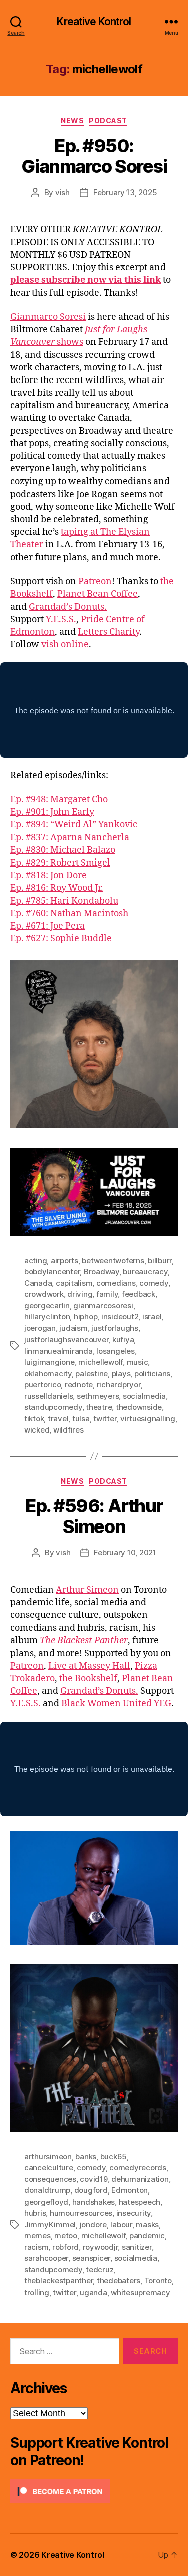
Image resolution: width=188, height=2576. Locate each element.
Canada (38, 1283)
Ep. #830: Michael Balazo (63, 850)
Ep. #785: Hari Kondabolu (64, 901)
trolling (37, 2292)
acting (35, 1260)
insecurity (134, 2213)
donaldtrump (47, 2190)
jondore (93, 2224)
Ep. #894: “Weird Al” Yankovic (74, 825)
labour (121, 2224)
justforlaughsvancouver (66, 1339)
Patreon (95, 581)
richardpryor (119, 1385)
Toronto (158, 2281)
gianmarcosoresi (103, 1306)
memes (37, 2235)
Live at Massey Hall (89, 1666)
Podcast (108, 120)
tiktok (34, 1419)
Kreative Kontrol (94, 21)
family (107, 1294)
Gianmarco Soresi (48, 317)
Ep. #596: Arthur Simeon (94, 1516)
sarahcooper (46, 2258)
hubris (35, 2213)
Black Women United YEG (116, 1704)
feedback (139, 1294)
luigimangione (49, 1362)
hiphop (85, 1317)
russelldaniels (48, 1396)
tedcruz (100, 2270)
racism (36, 2247)
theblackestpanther (58, 2281)
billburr (160, 1260)
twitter (105, 1419)
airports (64, 1260)
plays (121, 1373)
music (138, 1362)
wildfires (68, 1430)
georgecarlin (47, 1306)
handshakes (93, 2202)
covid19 (93, 2179)
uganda (93, 2292)
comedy (154, 1283)
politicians (152, 1373)
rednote (79, 1385)
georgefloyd (46, 2202)
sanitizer (137, 2247)
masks (147, 2224)
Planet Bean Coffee (98, 594)
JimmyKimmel (50, 2224)
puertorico (42, 1385)
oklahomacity (48, 1373)
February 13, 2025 (125, 192)
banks (86, 2157)
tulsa (81, 1419)
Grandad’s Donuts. (68, 607)
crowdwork (44, 1294)
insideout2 (120, 1317)
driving (80, 1294)
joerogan (40, 1328)
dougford (91, 2190)
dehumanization (140, 2179)
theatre (99, 1407)
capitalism (74, 1283)
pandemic (147, 2235)
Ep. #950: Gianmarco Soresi (94, 156)
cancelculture (49, 2168)
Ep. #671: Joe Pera (47, 926)
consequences (50, 2179)
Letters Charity (109, 632)
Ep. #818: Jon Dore (48, 875)
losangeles (115, 1351)
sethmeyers (98, 1396)
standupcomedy (53, 1407)
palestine (91, 1373)
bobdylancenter (52, 1271)
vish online (65, 645)
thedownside (139, 1407)
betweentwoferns (113, 1260)
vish (62, 192)
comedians (116, 1283)
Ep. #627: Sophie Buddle (61, 939)
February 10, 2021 (125, 1552)
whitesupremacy (140, 2292)
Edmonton (130, 2190)
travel (58, 1419)
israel (152, 1317)
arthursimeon (48, 2157)
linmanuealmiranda (58, 1351)
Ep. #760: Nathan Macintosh (69, 914)
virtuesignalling (148, 1419)
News (72, 120)
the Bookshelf (88, 1679)
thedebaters (119, 2281)
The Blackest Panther (84, 1640)
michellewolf (101, 1362)
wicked (37, 1430)
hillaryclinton (47, 1317)
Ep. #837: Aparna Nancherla (70, 838)
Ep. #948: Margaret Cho (59, 799)
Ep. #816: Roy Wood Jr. (57, 888)
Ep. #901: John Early (52, 812)
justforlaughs (115, 1328)
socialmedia (144, 1396)
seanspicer (91, 2258)
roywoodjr (101, 2247)
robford (65, 2247)
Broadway (102, 1271)
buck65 (114, 2157)
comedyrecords (138, 2168)
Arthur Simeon (87, 1590)
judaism (73, 1328)
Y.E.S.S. (61, 619)
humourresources (81, 2213)
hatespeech (140, 2202)
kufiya (123, 1339)
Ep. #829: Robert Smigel (60, 863)
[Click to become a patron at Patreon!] (94, 2491)
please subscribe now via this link (85, 280)
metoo (66, 2235)
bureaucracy (145, 1271)
